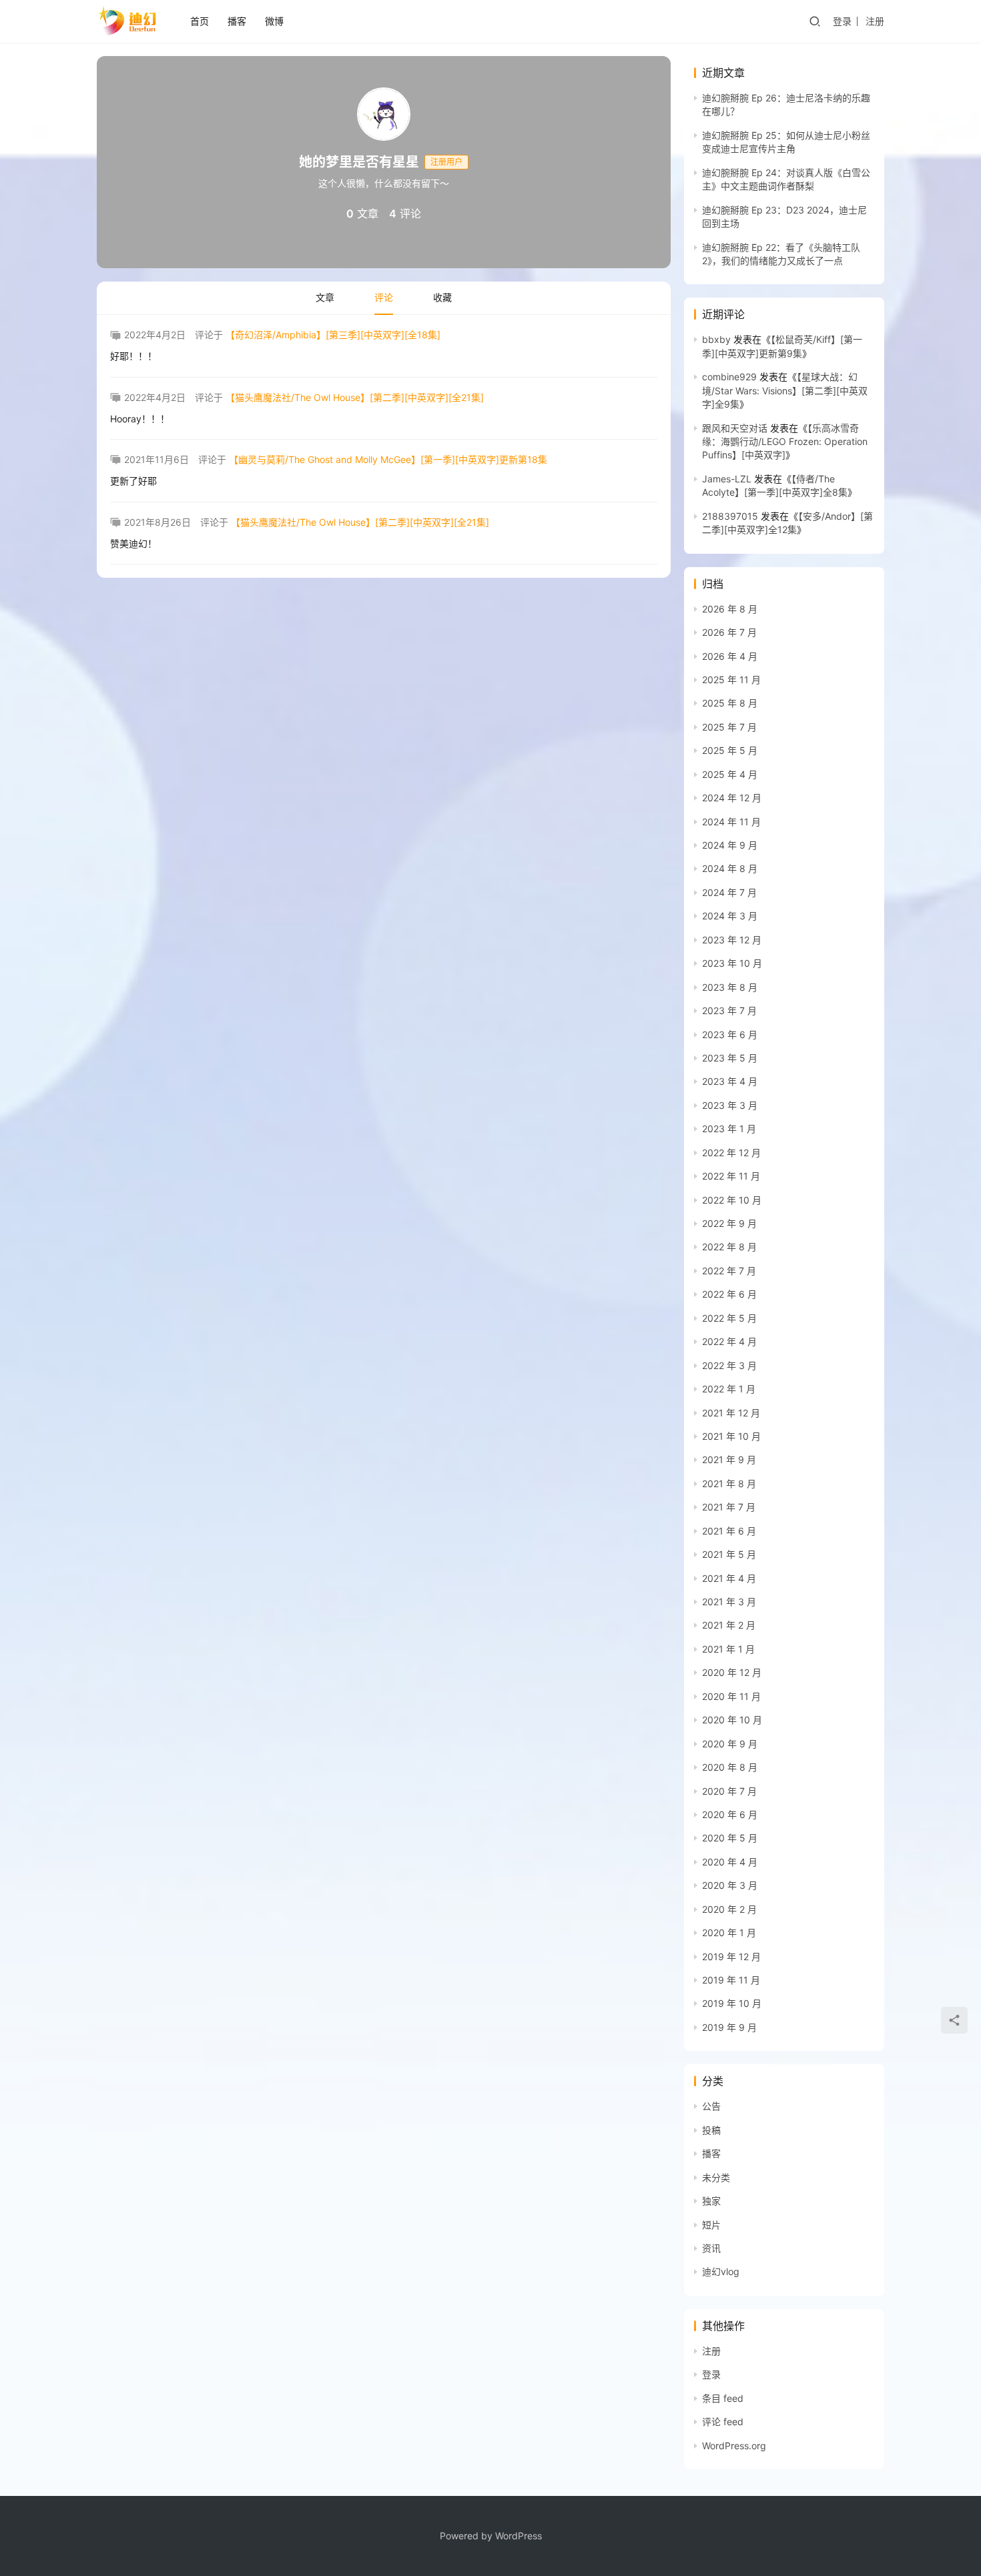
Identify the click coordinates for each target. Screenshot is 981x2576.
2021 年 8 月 (729, 1483)
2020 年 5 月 (730, 1838)
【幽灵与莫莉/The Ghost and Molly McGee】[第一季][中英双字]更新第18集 (388, 459)
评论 (384, 297)
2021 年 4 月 (729, 1578)
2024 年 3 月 (730, 916)
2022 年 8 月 (729, 1247)
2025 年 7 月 (729, 727)
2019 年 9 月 (729, 2027)
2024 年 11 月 (731, 822)
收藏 (442, 297)
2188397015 (730, 516)
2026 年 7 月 (729, 632)
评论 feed (723, 2422)
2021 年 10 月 (731, 1436)
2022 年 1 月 (729, 1389)
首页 (200, 21)
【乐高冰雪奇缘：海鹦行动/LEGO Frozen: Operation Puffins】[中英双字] (785, 442)
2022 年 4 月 (729, 1341)
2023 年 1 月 (729, 1129)
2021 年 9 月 (729, 1459)
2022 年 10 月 (732, 1200)
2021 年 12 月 (731, 1413)
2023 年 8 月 (730, 987)
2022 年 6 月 (729, 1294)
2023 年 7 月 (729, 1010)
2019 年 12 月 (731, 1957)
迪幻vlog (721, 2271)
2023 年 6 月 (730, 1034)
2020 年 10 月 (732, 1720)
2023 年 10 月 (732, 963)
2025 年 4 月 (730, 774)
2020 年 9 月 (730, 1744)
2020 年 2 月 (729, 1909)
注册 (875, 21)
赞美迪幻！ (133, 543)
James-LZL (727, 479)
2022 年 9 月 (729, 1223)
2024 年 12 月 (732, 798)
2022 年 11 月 (731, 1176)
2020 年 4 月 (730, 1862)
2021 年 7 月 (729, 1507)
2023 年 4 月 (730, 1081)
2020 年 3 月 (730, 1885)
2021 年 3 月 (729, 1602)
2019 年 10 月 (732, 2003)
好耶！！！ (133, 356)
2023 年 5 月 (730, 1058)
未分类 (716, 2177)
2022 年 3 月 (729, 1365)
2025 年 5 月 (730, 750)
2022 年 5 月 (729, 1318)
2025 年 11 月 (731, 680)
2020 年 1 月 (729, 1933)
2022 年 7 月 (729, 1271)
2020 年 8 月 (730, 1767)
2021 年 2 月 (729, 1625)
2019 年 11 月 (731, 1980)
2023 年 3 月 (730, 1105)
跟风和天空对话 (735, 428)
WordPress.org (734, 2446)
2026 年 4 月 (730, 656)
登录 (842, 21)
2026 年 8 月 (730, 609)
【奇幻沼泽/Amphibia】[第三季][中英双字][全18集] (333, 335)
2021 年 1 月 (728, 1649)
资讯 (711, 2248)
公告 (711, 2106)
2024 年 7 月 (729, 892)
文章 (325, 297)
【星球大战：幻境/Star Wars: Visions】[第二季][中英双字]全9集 (785, 390)
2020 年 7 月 (729, 1791)
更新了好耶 (133, 481)
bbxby (716, 339)
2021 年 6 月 (729, 1531)
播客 (237, 21)
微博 (274, 21)
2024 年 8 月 (730, 868)
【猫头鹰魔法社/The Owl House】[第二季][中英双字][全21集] (355, 397)
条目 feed (723, 2398)
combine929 (729, 377)
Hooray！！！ (140, 419)
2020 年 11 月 (731, 1696)
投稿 (711, 2130)
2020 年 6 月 (730, 1814)
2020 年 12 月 (732, 1672)
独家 (711, 2201)
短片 (711, 2225)
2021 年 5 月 (729, 1554)
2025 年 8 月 (730, 703)
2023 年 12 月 (732, 940)
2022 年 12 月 (731, 1153)
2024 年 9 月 (730, 845)
